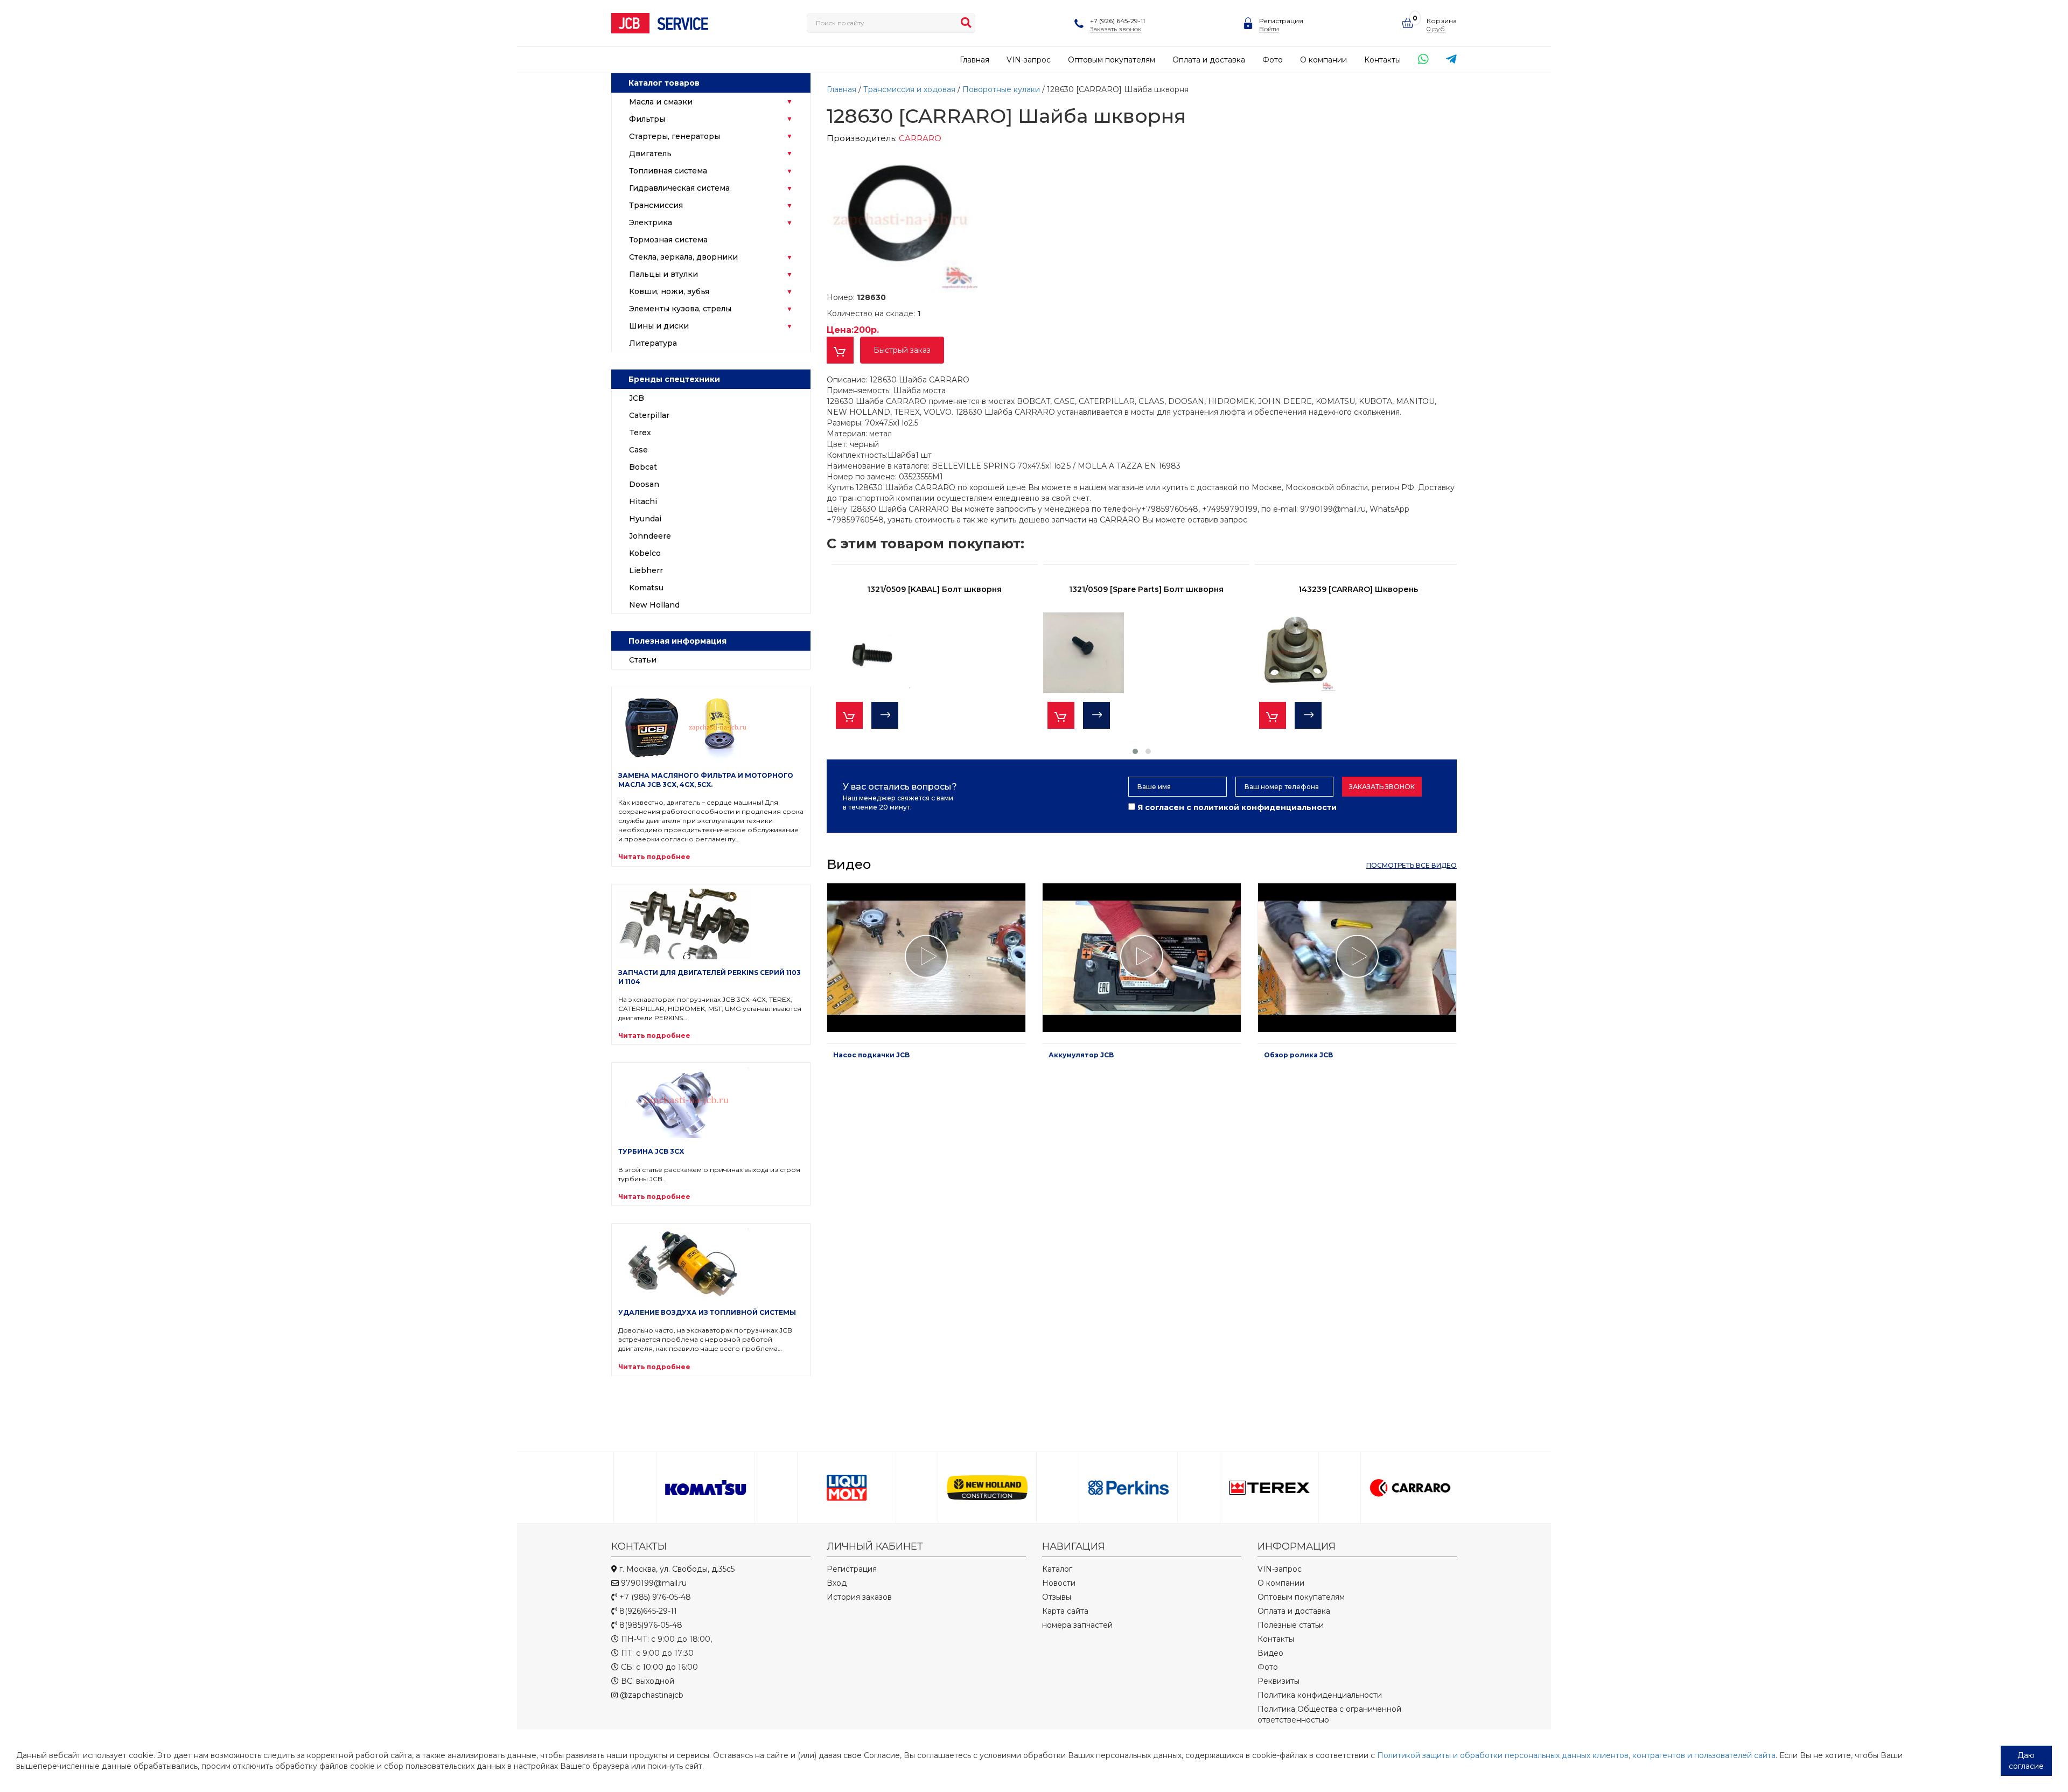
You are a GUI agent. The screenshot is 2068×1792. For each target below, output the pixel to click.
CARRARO (920, 138)
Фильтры (647, 119)
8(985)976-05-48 (650, 1625)
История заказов (859, 1597)
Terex (640, 433)
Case (638, 450)
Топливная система (668, 171)
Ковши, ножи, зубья (669, 291)
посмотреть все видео (1412, 865)
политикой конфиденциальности (1265, 807)
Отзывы (1057, 1597)
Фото (1273, 60)
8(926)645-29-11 (647, 1611)
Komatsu (646, 588)
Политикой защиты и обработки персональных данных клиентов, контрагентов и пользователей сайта (1576, 1755)
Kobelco (645, 553)
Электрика (651, 222)
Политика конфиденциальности (1320, 1695)
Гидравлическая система (679, 188)
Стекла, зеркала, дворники (683, 257)
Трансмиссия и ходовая (910, 89)
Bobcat (643, 467)
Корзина (1442, 21)
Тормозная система (668, 240)
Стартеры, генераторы (675, 136)
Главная (974, 60)
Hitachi (643, 501)
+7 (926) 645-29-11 (1117, 21)
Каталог (1057, 1569)
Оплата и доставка (1209, 60)
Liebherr (646, 570)
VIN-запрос (1029, 60)
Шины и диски (659, 326)
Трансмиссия (656, 205)
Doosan (644, 484)
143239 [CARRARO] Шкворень (1147, 589)
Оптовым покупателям (1112, 60)
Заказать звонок (1382, 787)
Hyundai (645, 519)
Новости (1059, 1583)
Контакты (1382, 60)
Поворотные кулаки (1002, 89)
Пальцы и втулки (663, 274)
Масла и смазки (661, 102)
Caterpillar (649, 415)
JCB (637, 398)
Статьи (643, 660)
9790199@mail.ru (653, 1583)
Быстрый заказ (902, 350)
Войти (1269, 29)
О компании (1323, 60)
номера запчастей (1077, 1625)
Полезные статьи (1291, 1625)
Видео (1270, 1653)
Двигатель (650, 154)
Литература (653, 343)
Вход (837, 1583)
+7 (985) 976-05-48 (654, 1597)
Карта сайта (1065, 1611)
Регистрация (1281, 21)
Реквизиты (1278, 1681)
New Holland (654, 605)
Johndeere (650, 536)
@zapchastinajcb (651, 1695)
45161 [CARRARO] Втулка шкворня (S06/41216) (1358, 589)
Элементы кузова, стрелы (680, 309)
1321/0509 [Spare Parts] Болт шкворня (935, 589)
